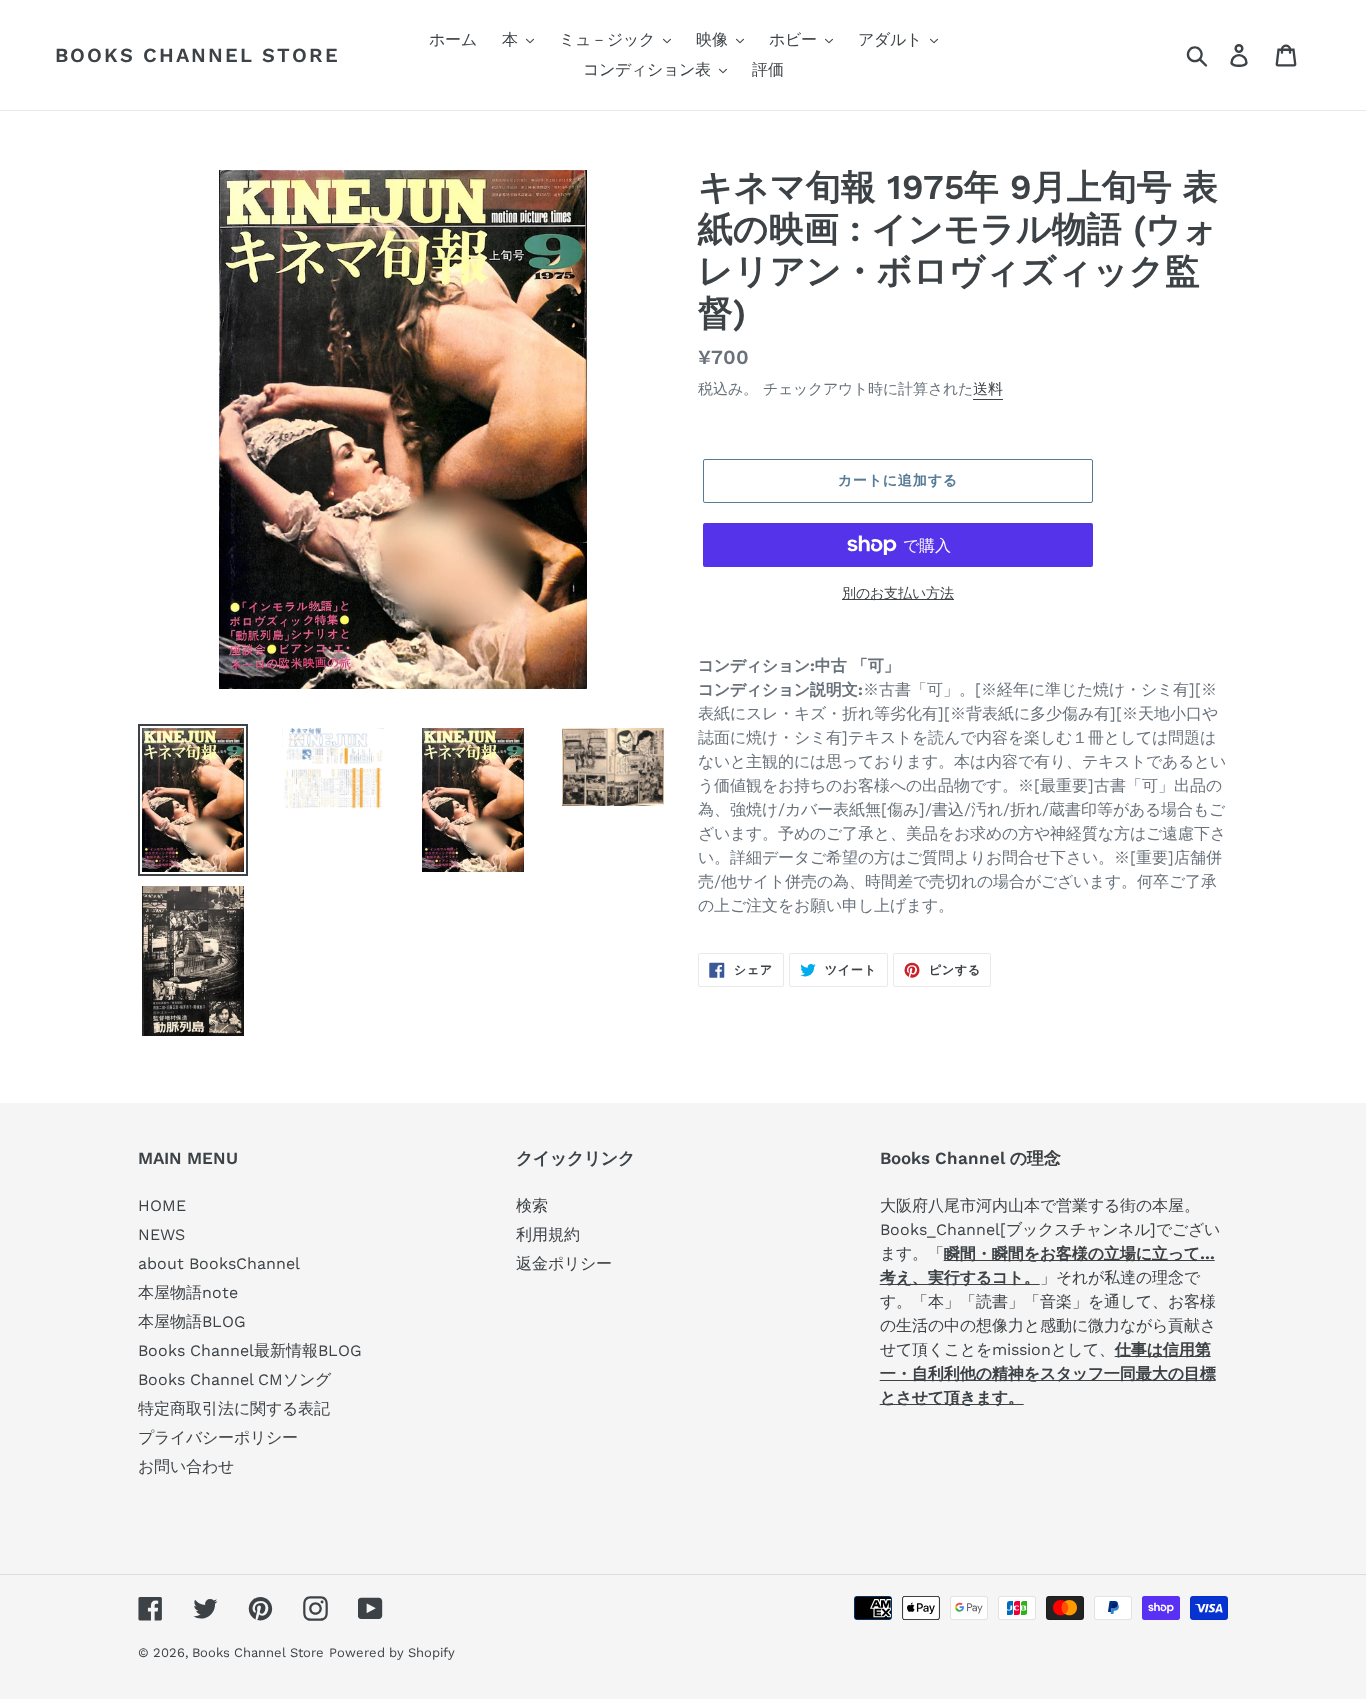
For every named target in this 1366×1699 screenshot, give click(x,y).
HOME (162, 1205)
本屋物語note (188, 1292)
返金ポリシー (564, 1263)
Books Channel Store (197, 55)
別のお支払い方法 (898, 593)
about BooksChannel (219, 1263)
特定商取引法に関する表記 (234, 1408)
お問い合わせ (186, 1466)
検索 (532, 1205)
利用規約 (548, 1234)
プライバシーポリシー (218, 1437)
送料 (988, 389)
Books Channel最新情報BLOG (250, 1350)
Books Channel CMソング (234, 1379)
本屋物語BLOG (192, 1321)
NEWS (161, 1234)
